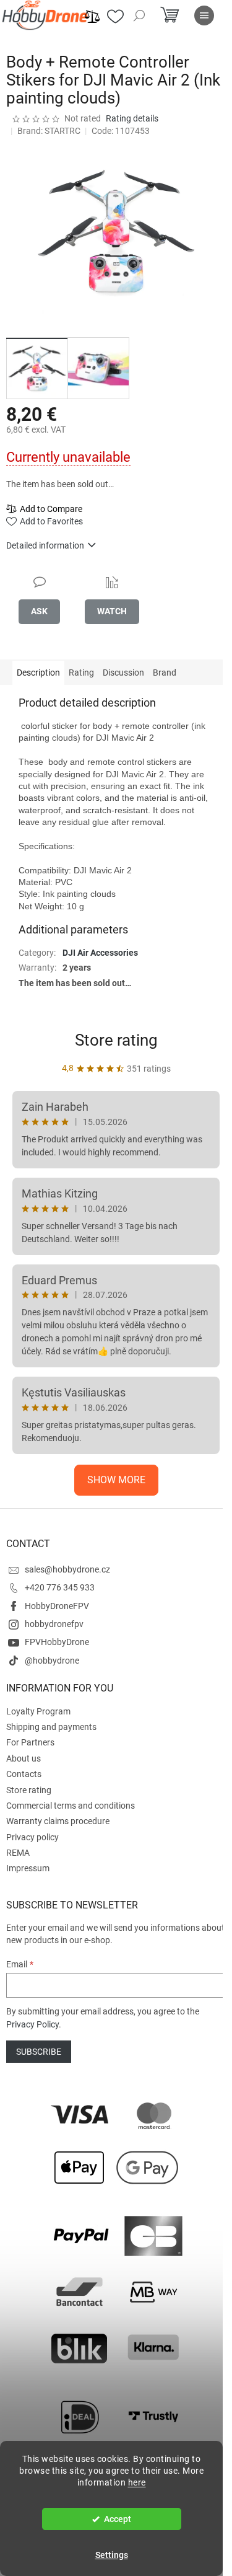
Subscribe (39, 2052)
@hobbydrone (52, 1661)
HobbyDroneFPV (57, 1606)
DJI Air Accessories (100, 953)
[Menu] (204, 15)
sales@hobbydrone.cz (67, 1569)
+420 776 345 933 (60, 1587)
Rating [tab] (81, 673)
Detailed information (45, 545)
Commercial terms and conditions (71, 1806)
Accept (118, 2519)
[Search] (139, 15)
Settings (112, 2555)
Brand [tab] (165, 673)
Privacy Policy (32, 2024)
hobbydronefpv (54, 1624)
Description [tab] (38, 673)
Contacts (24, 1774)
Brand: (49, 131)
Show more (116, 1480)
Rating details (132, 118)
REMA (18, 1853)
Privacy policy (32, 1837)
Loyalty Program (38, 1711)
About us (24, 1758)
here (137, 2482)
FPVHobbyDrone (57, 1642)
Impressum (28, 1868)
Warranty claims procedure (58, 1821)
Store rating (116, 1040)
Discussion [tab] (123, 673)
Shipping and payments (51, 1727)
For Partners (30, 1742)
